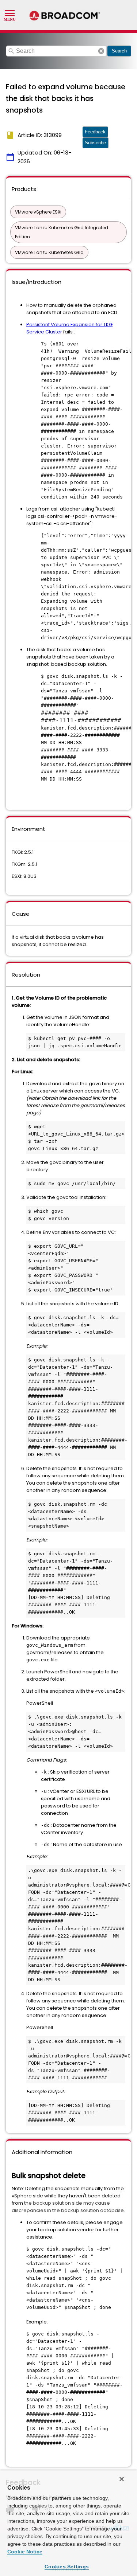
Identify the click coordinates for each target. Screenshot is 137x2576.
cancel (101, 51)
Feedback (95, 132)
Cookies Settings (67, 2567)
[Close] (122, 2479)
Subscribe (95, 143)
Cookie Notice (25, 2552)
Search (119, 51)
